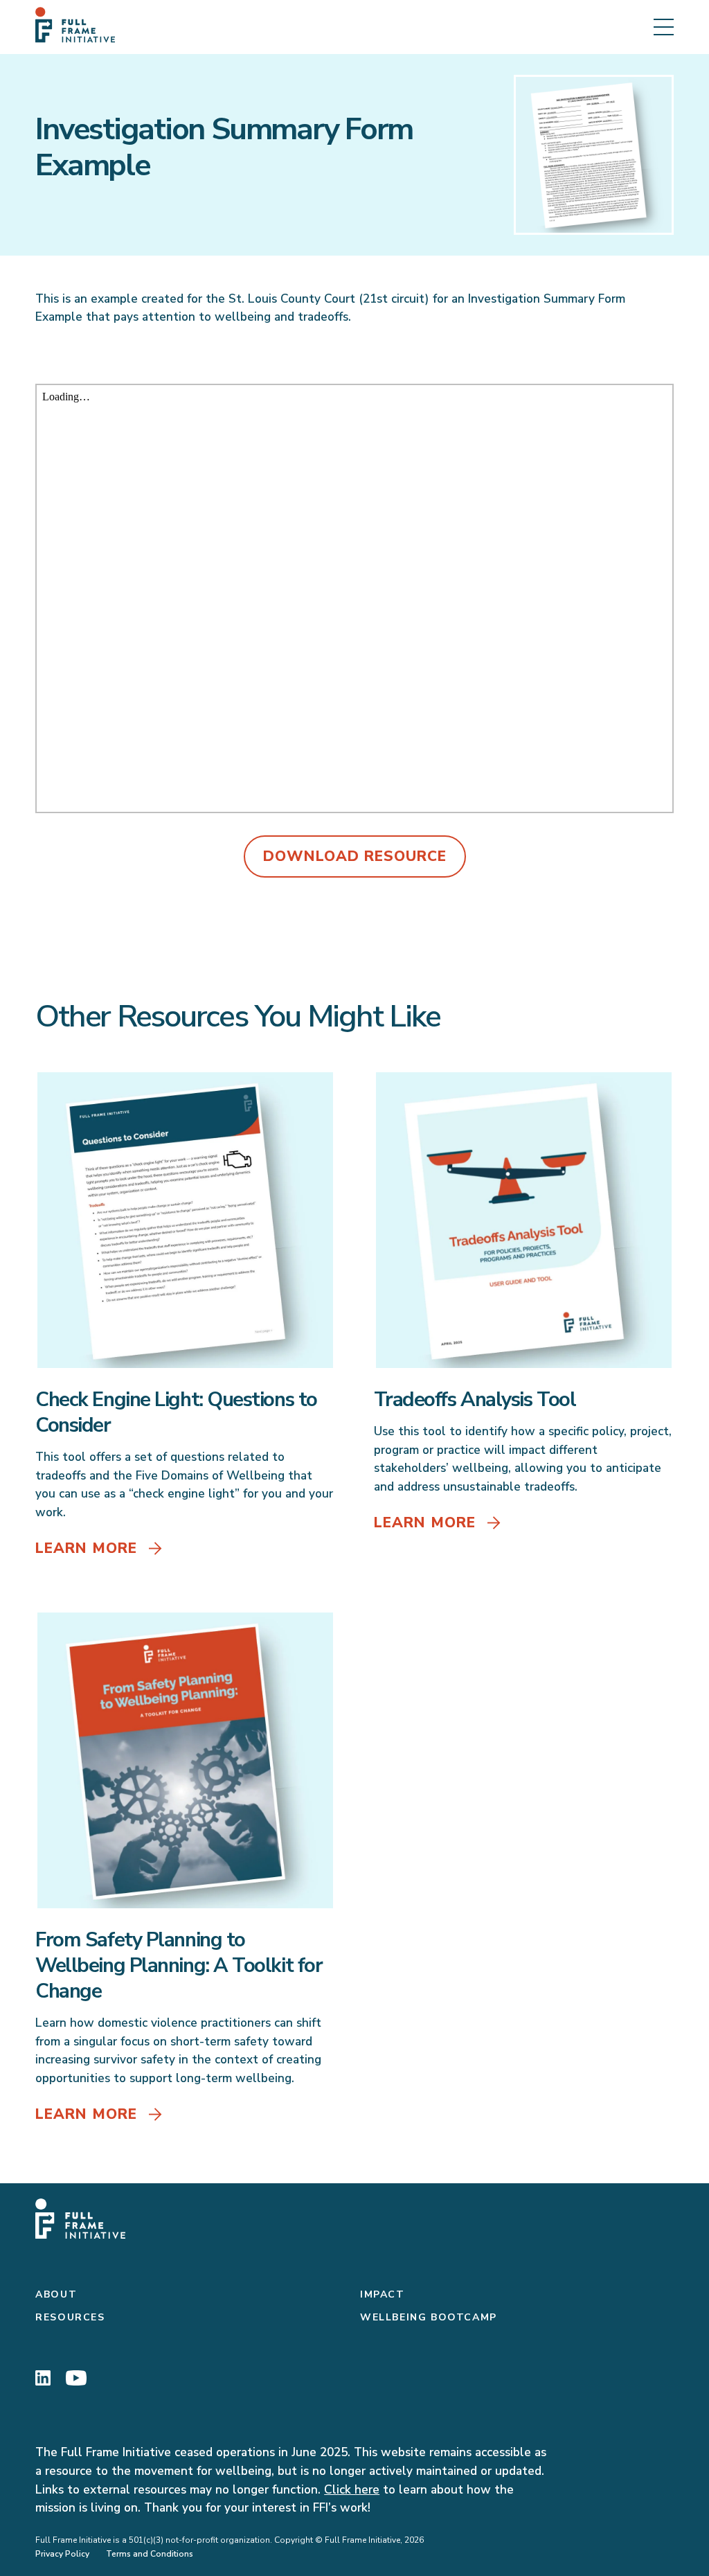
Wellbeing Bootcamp (429, 2317)
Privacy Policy (62, 2554)
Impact (383, 2294)
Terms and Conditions (150, 2554)
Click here (352, 2490)
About (56, 2294)
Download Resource (355, 856)
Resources (70, 2317)
